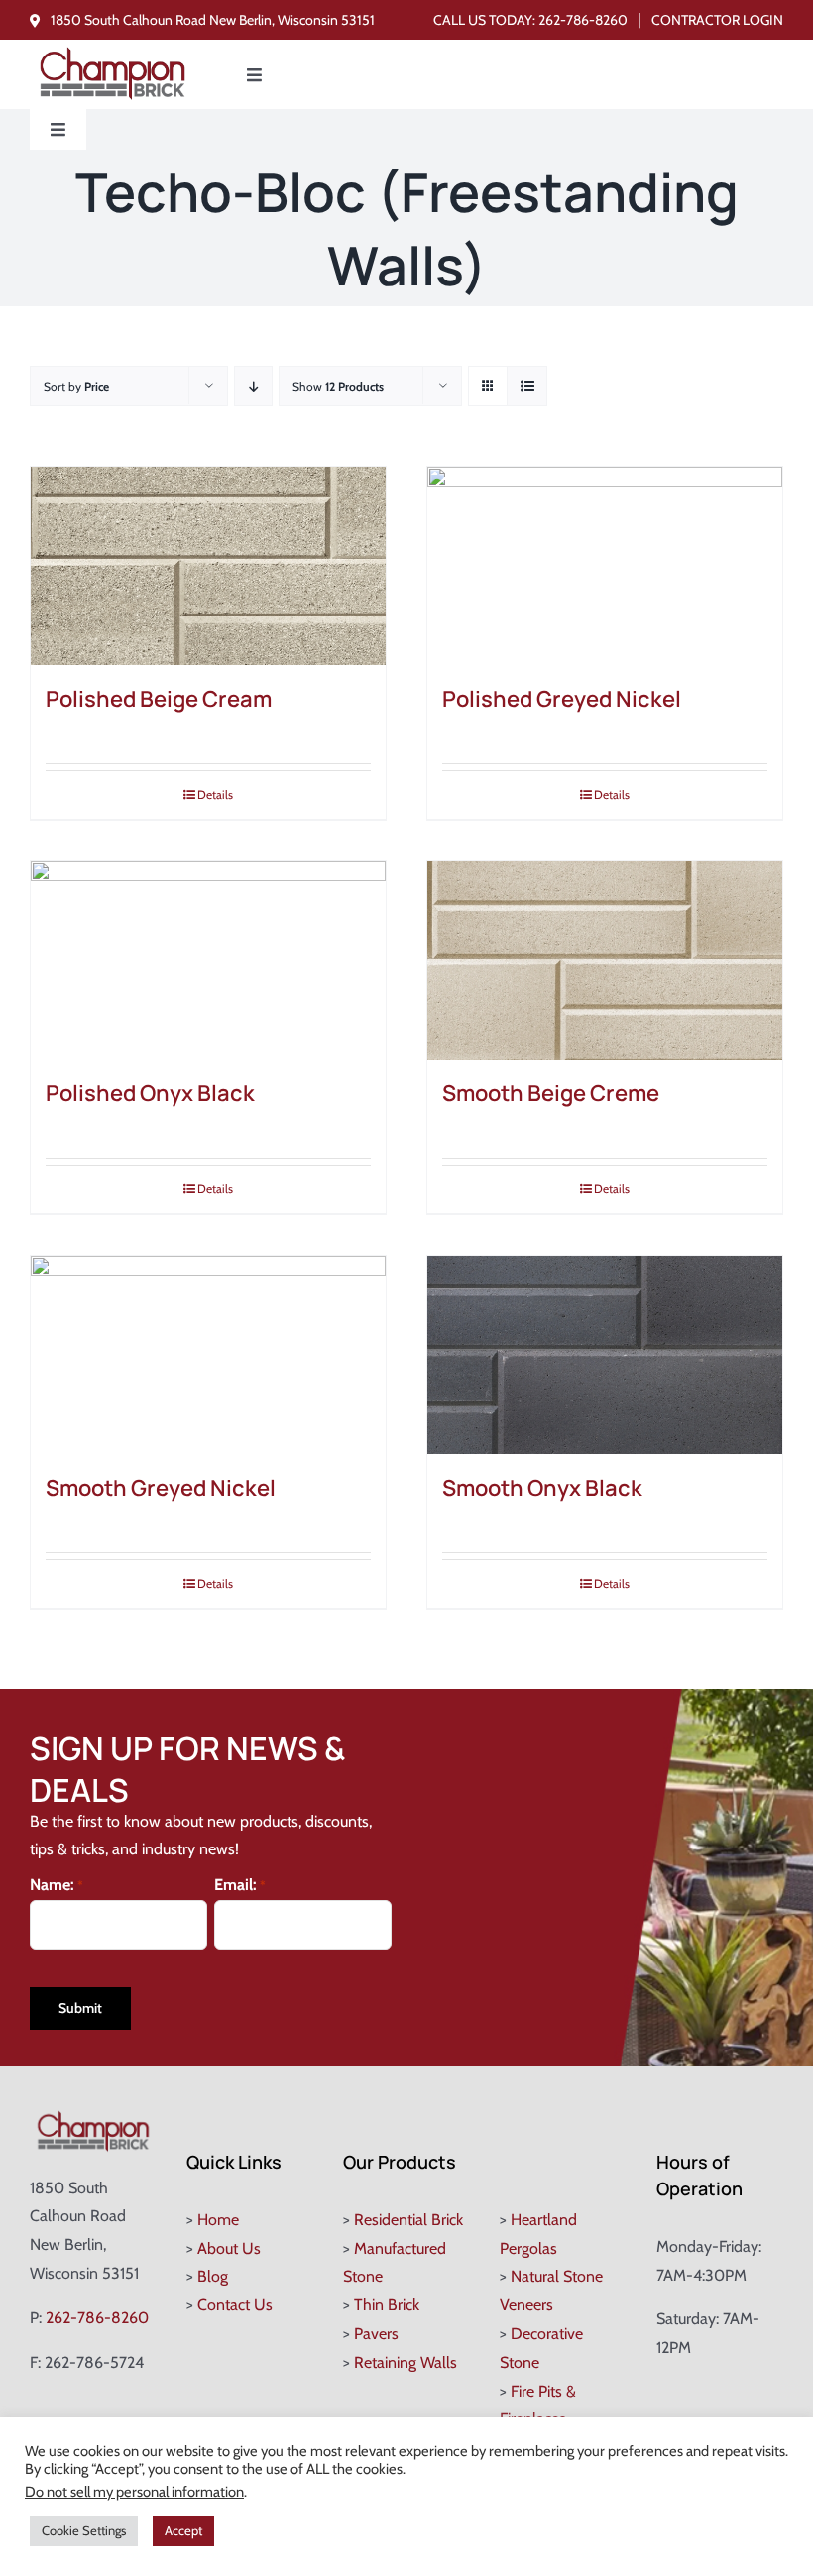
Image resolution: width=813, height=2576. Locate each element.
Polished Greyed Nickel (562, 699)
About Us (229, 2248)
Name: (57, 1885)
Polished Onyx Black (150, 1093)
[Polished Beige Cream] (208, 566)
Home (218, 2220)
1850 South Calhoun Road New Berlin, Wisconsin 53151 (213, 20)
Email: (240, 1885)
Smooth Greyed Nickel (161, 1488)
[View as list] (527, 386)
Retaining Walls (406, 2362)
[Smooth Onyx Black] (605, 1355)
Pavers (376, 2334)
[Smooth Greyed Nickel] (208, 1355)
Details (215, 794)
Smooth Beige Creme (551, 1093)
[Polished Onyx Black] (208, 960)
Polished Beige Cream (159, 699)
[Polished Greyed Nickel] (605, 566)
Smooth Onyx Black (542, 1488)
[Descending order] (253, 386)
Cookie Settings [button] (84, 2530)
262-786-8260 (583, 20)
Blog (213, 2276)
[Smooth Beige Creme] (605, 960)
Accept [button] (183, 2530)
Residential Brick (408, 2220)
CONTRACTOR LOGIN (717, 20)
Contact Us (235, 2305)
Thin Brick (387, 2305)
